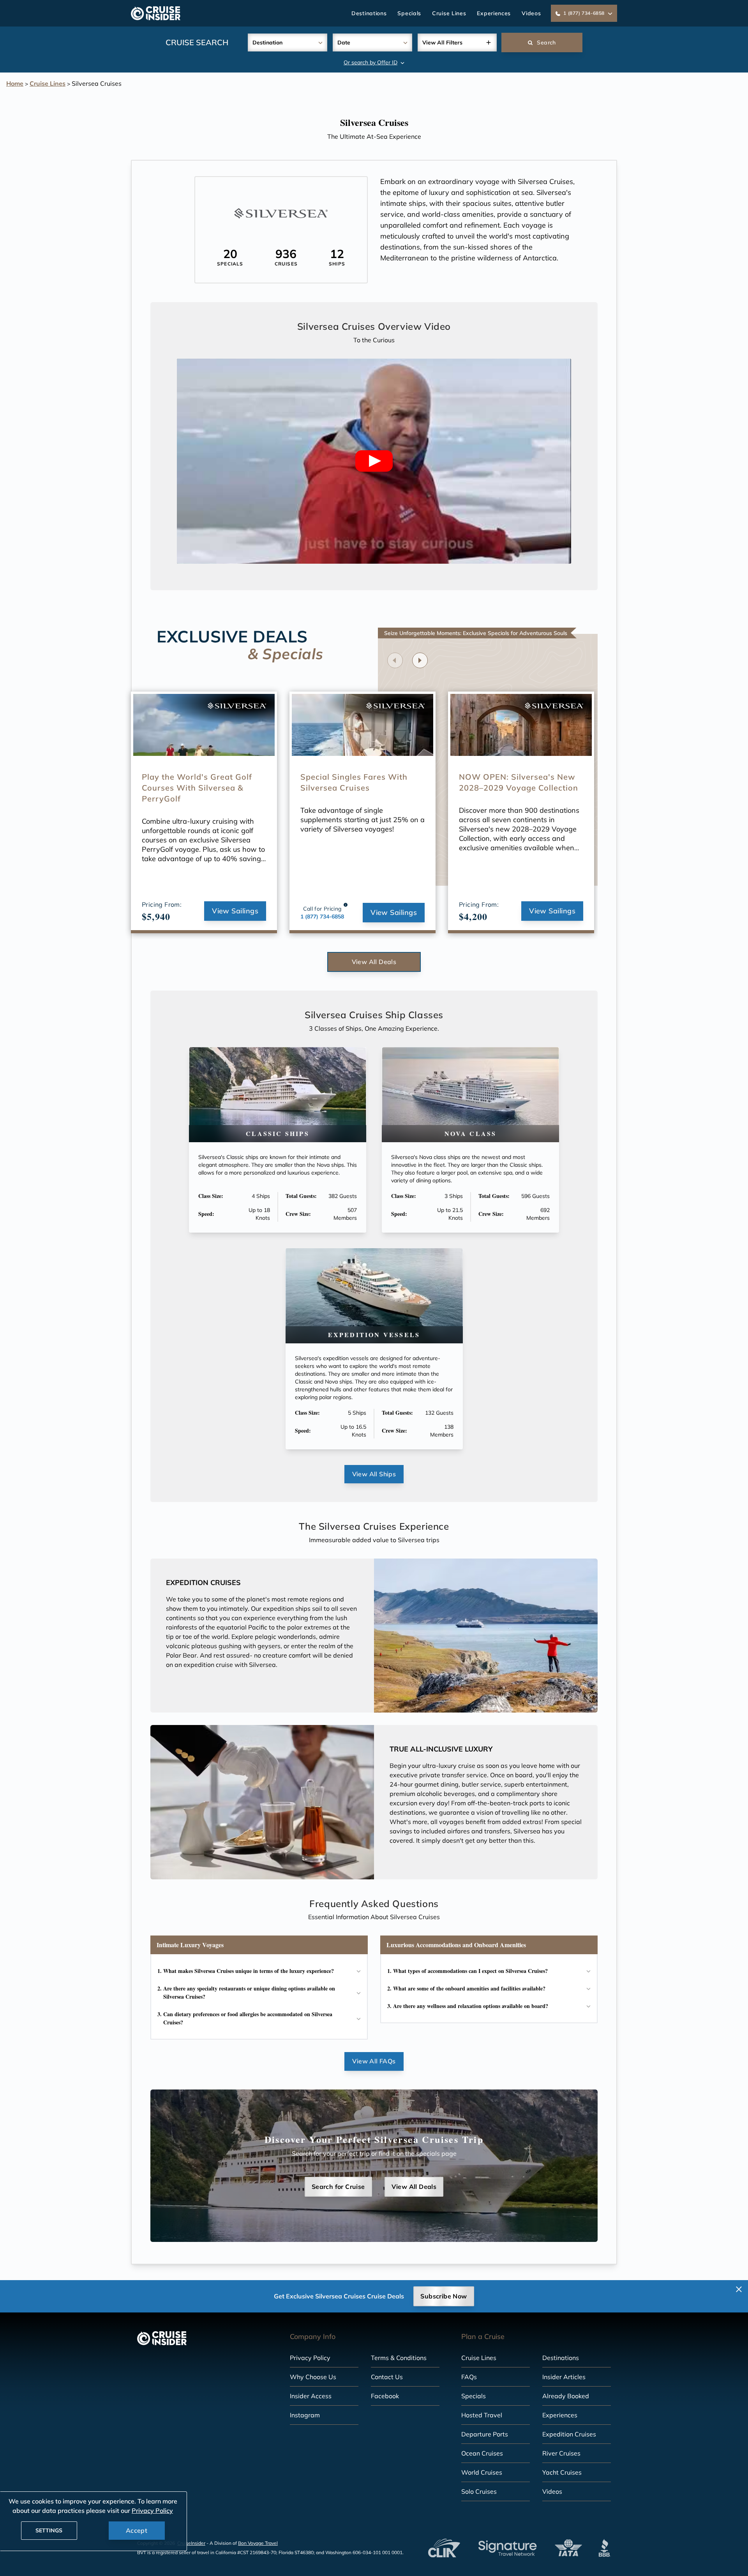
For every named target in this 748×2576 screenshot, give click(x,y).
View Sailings (235, 911)
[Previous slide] (395, 660)
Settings (49, 2530)
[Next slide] (420, 660)
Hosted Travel (482, 2415)
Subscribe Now (444, 2296)
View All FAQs (374, 2061)
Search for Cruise (338, 2187)
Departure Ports (485, 2434)
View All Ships (374, 1474)
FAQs (469, 2377)
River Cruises (561, 2453)
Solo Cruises (479, 2491)
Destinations (369, 13)
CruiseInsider (191, 2543)
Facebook (385, 2396)
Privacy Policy (310, 2358)
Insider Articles (564, 2377)
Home (15, 83)
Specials (409, 13)
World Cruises (482, 2472)
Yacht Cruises (562, 2472)
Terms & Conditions (399, 2358)
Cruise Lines (449, 13)
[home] (156, 13)
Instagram (305, 2415)
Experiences (494, 13)
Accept (137, 2530)
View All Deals (374, 962)
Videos (531, 13)
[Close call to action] (739, 2289)
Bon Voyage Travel (258, 2543)
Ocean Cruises (482, 2453)
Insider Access (311, 2396)
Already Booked (566, 2396)
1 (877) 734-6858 (322, 916)
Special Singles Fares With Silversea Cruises (354, 782)
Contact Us (387, 2377)
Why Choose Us (313, 2377)
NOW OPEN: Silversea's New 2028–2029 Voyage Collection (519, 782)
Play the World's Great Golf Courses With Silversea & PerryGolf (197, 788)
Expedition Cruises (569, 2434)
